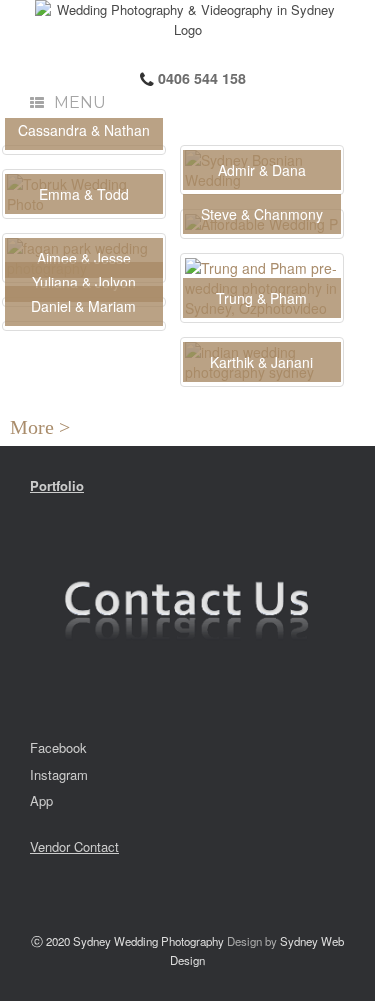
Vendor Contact (74, 846)
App (41, 800)
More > (45, 427)
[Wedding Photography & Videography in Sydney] (187, 19)
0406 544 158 (200, 78)
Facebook (58, 747)
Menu (80, 102)
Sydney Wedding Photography (148, 941)
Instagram (59, 774)
